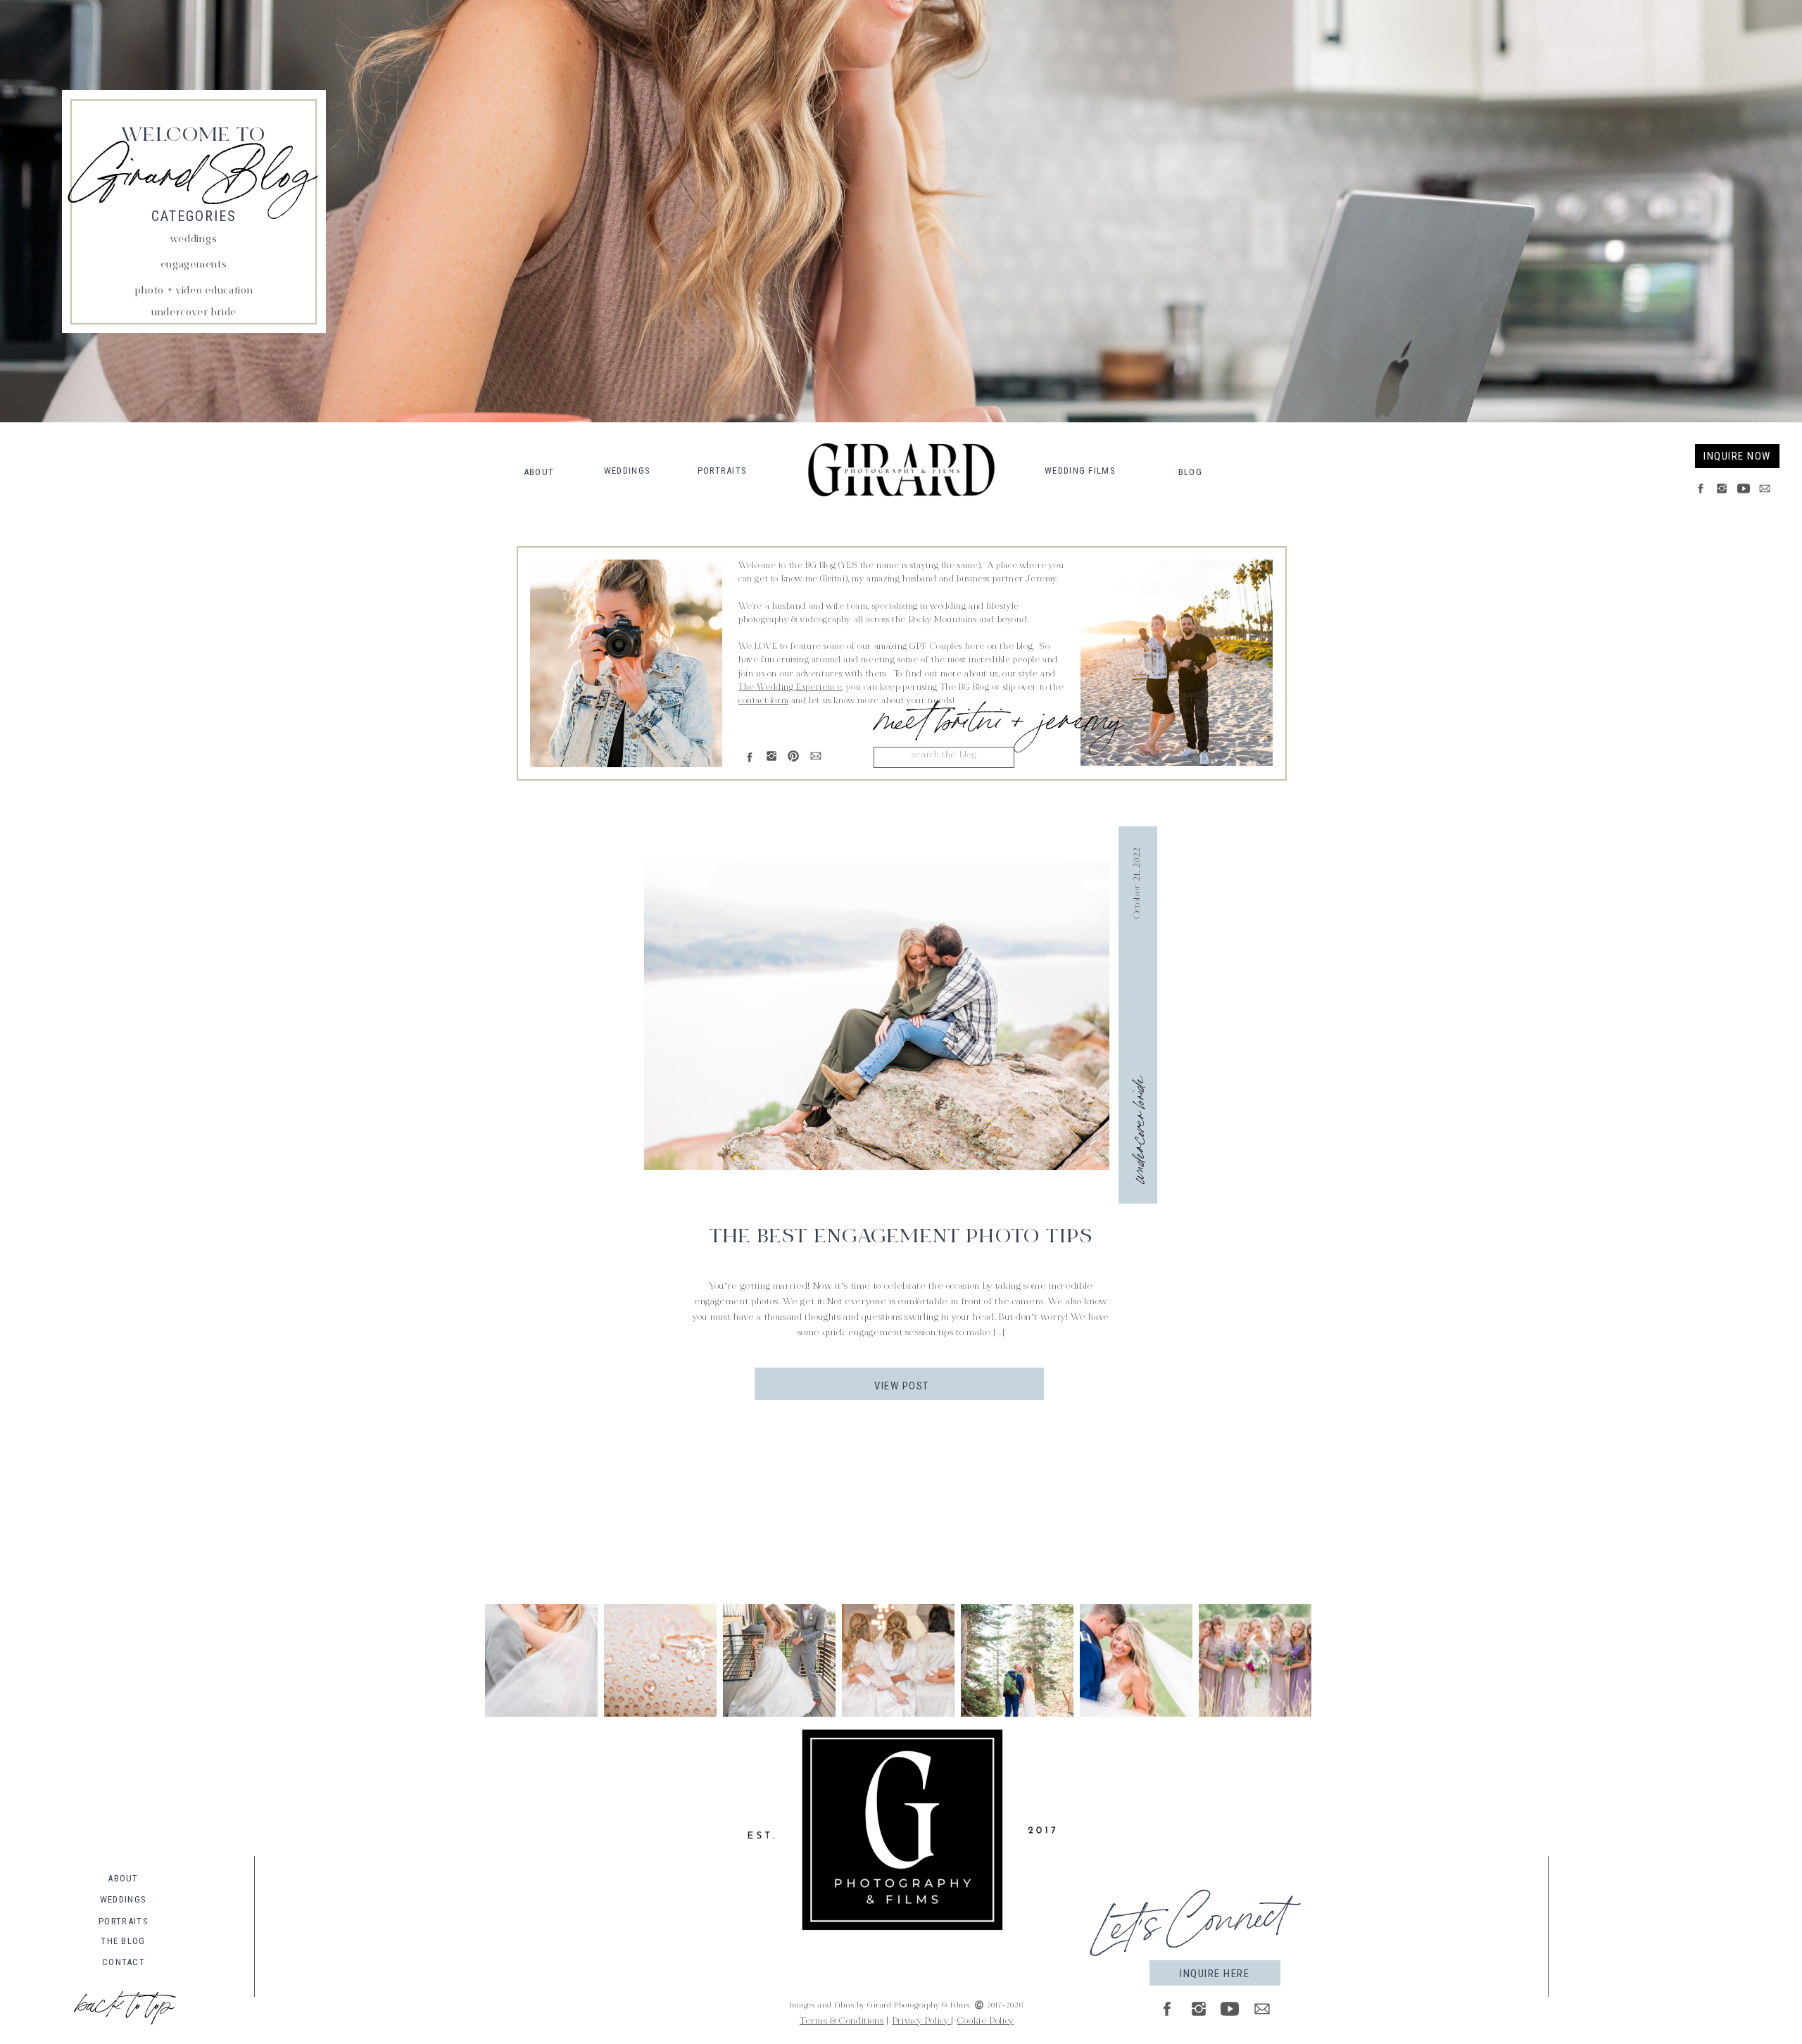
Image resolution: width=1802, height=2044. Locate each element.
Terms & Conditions (842, 2021)
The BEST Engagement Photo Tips (901, 1238)
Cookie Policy (985, 2021)
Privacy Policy (922, 2021)
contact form (763, 701)
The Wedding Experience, (791, 688)
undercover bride (1136, 1130)
